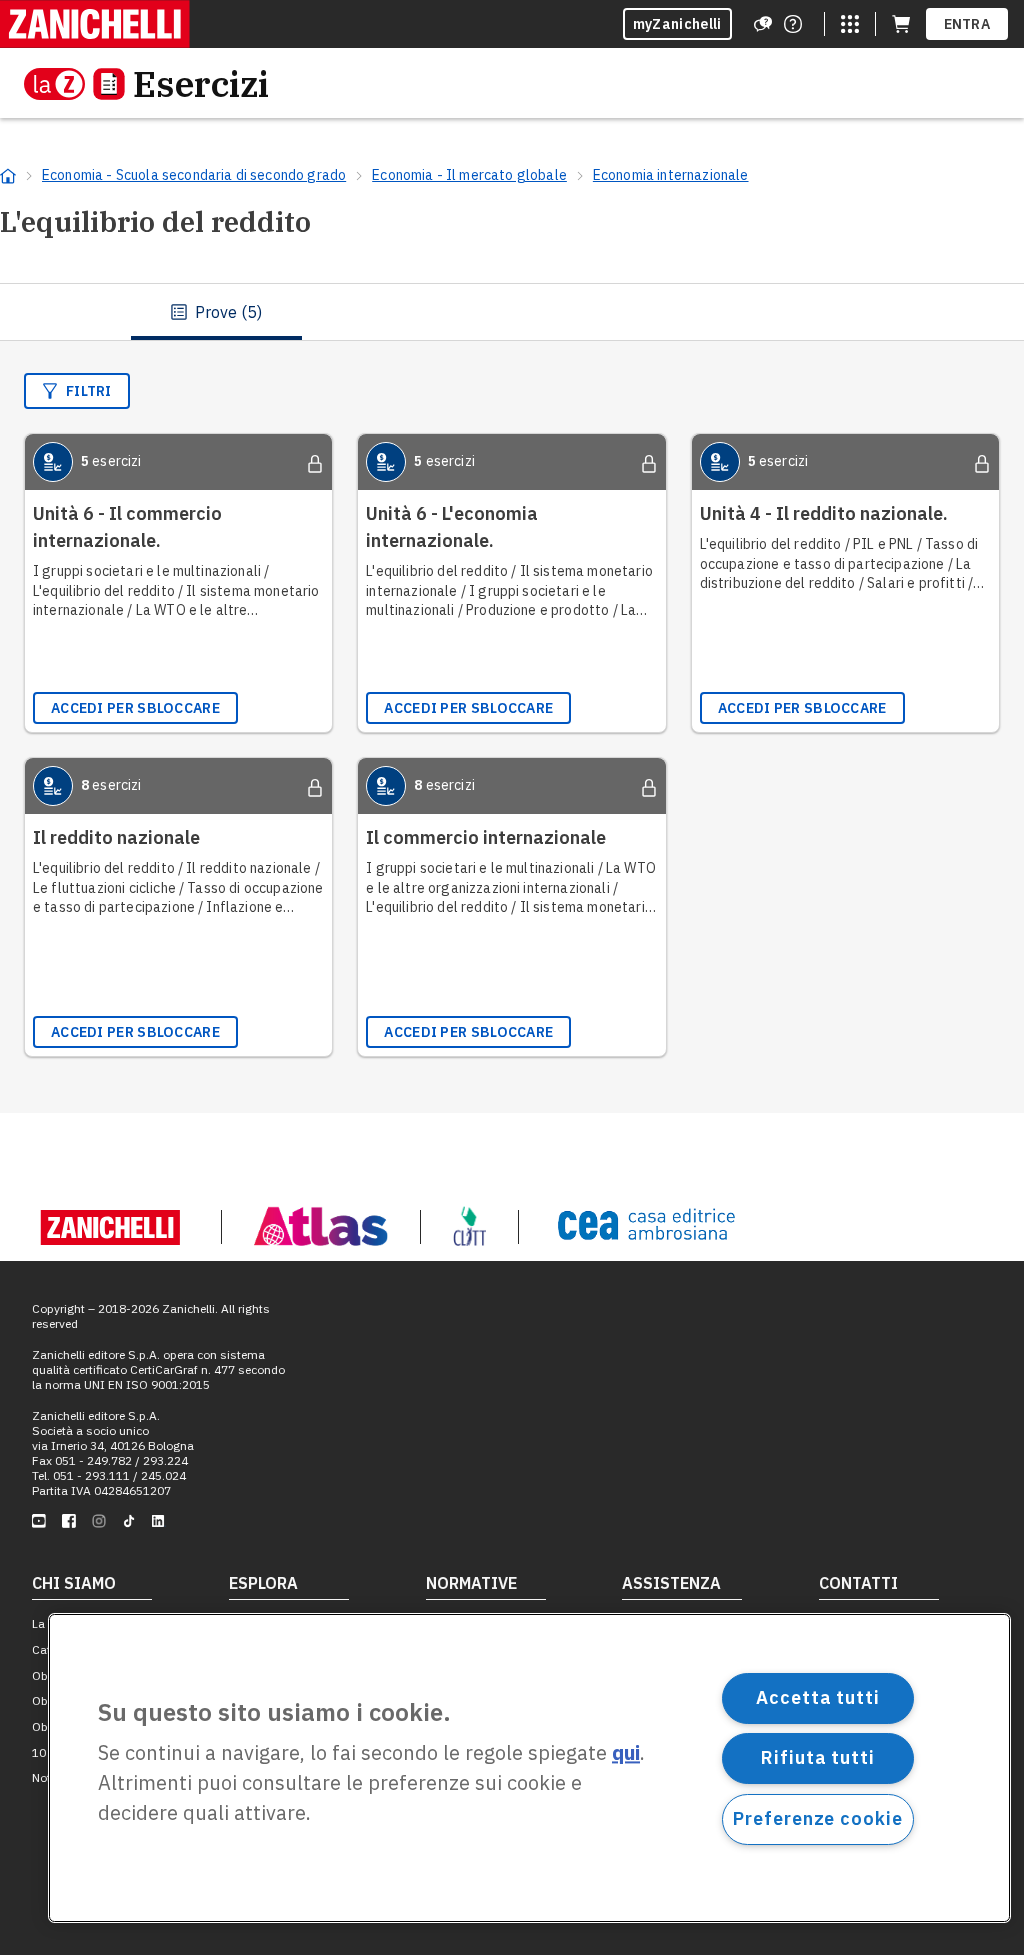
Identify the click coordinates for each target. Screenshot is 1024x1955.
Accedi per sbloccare (135, 708)
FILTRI (89, 391)
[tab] (216, 312)
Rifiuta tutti (818, 1757)
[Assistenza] (763, 24)
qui (626, 1753)
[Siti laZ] (850, 24)
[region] (529, 1768)
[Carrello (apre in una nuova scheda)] (901, 24)
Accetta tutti (818, 1697)
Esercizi (201, 83)
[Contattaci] (793, 24)
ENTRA (967, 24)
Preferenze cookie (817, 1818)
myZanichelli (677, 24)
